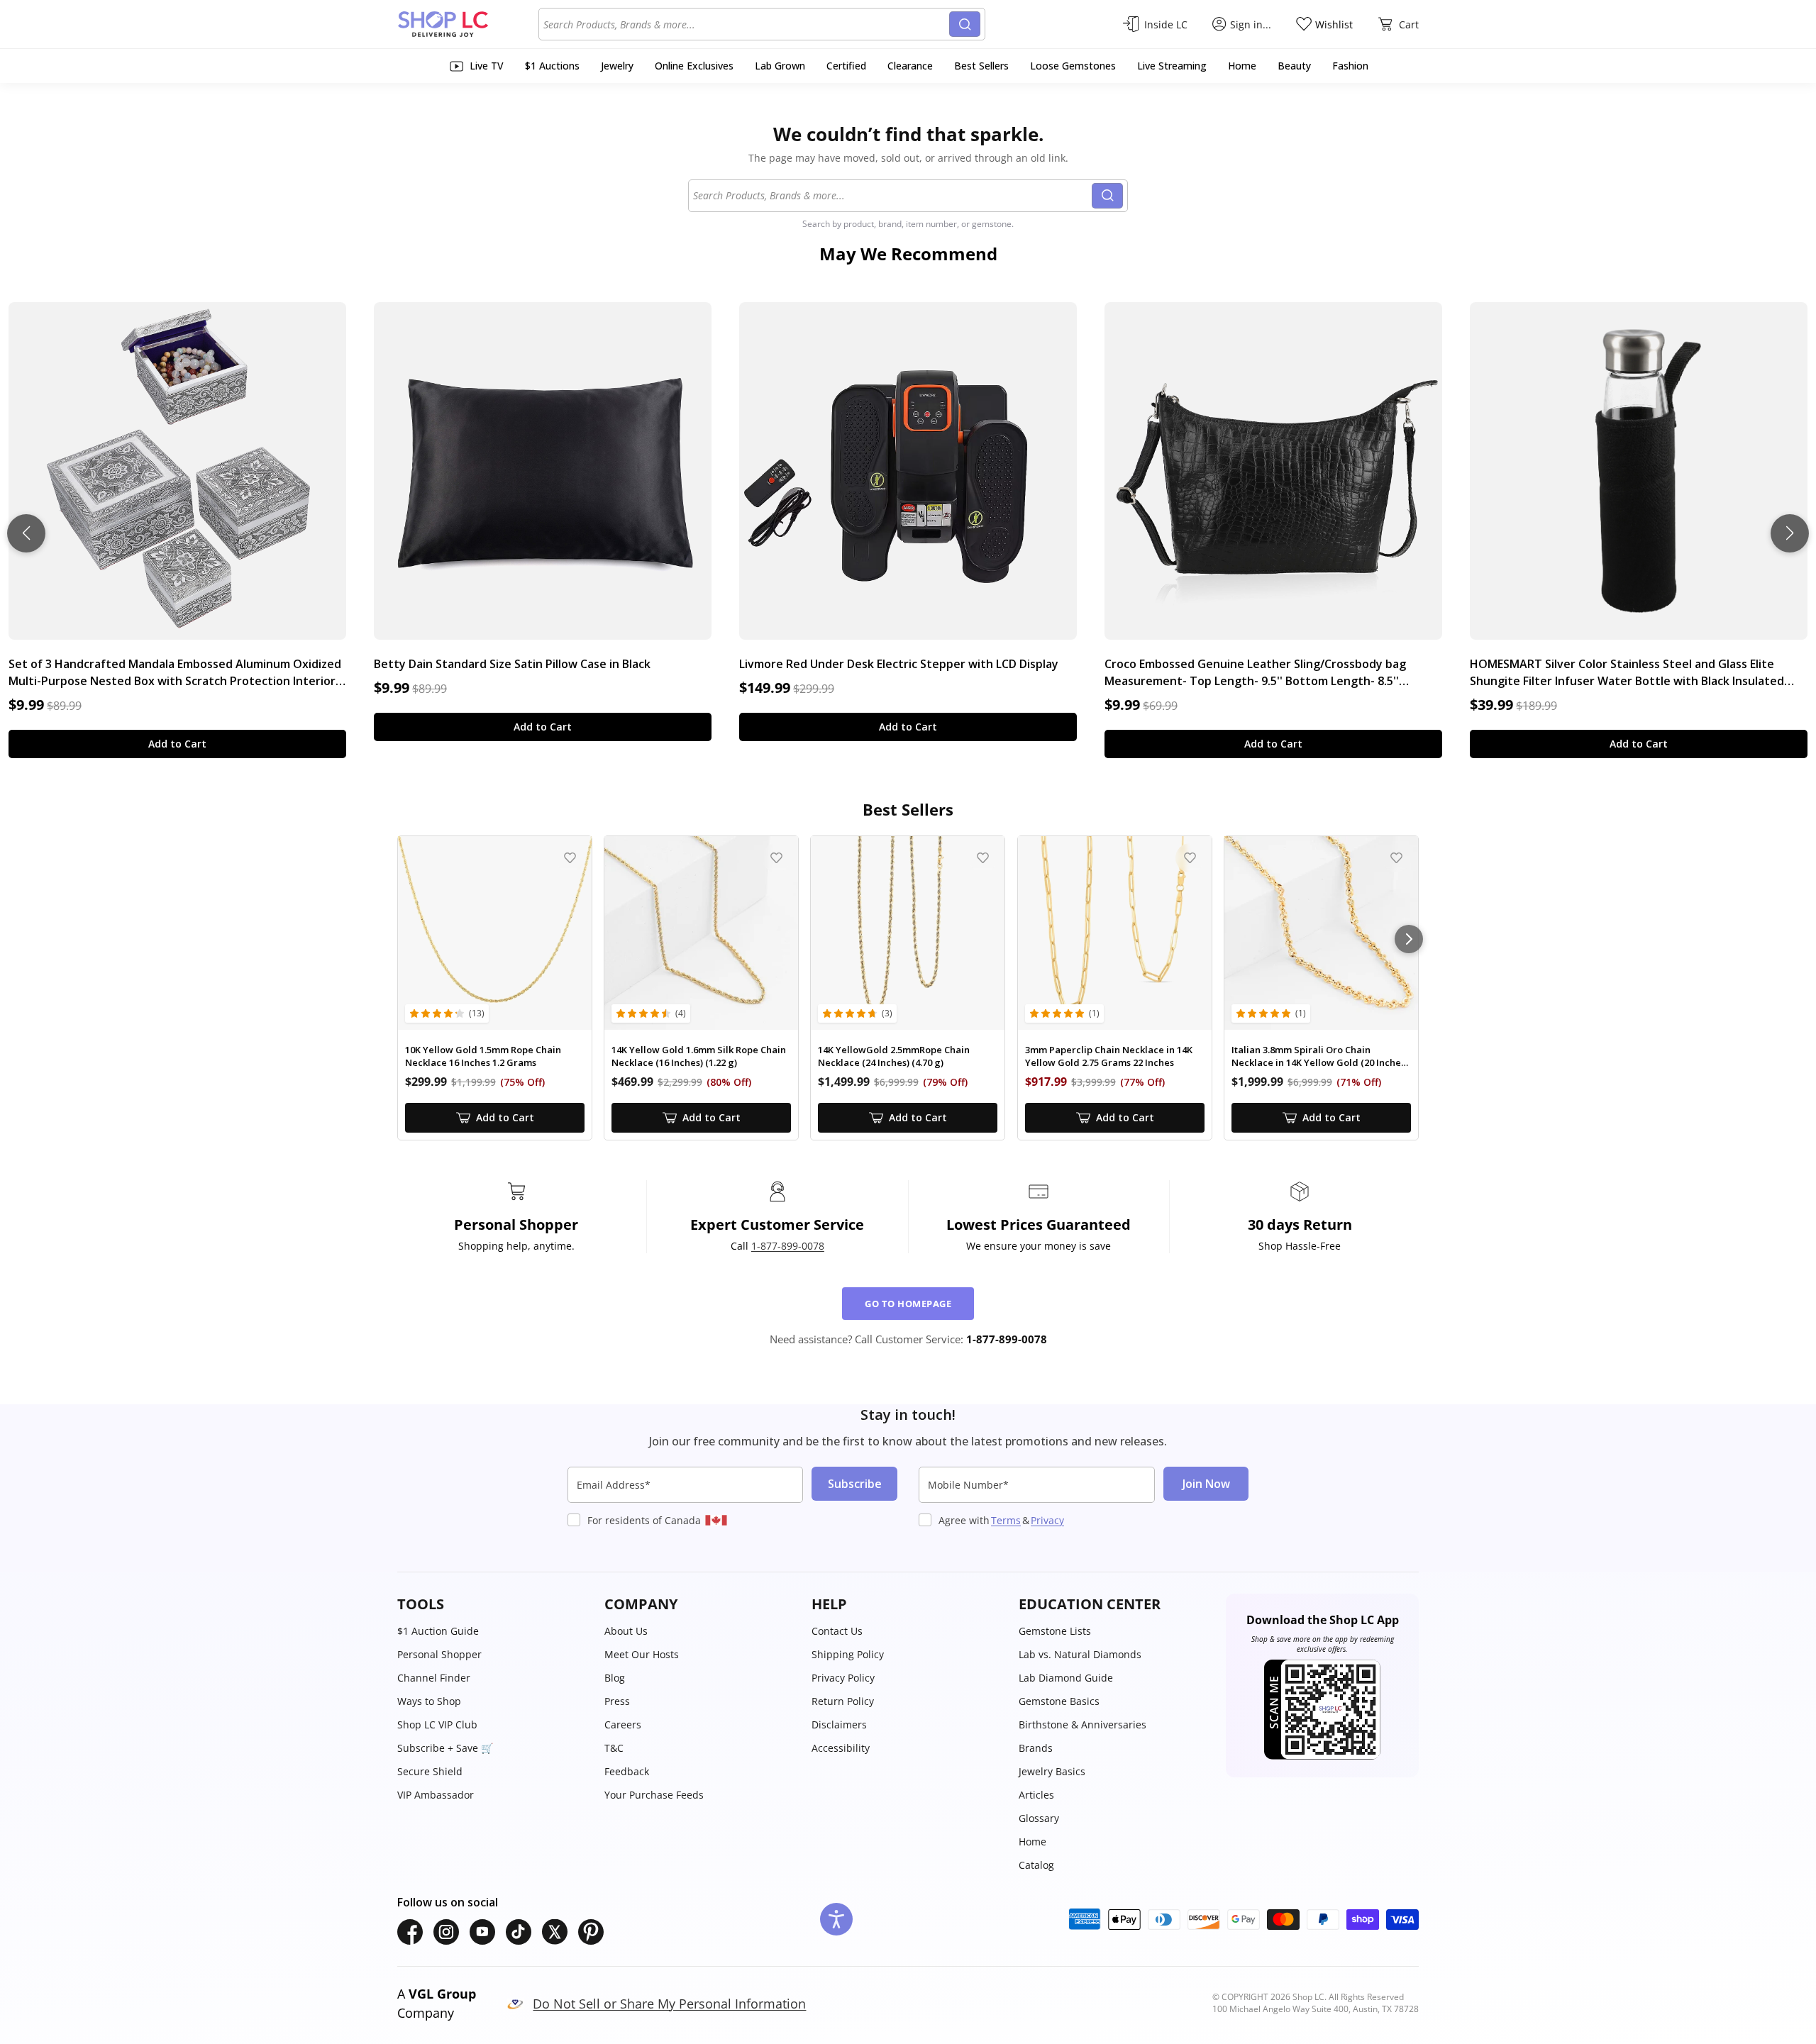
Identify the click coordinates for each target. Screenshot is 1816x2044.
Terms (1006, 1520)
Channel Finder (434, 1678)
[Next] (1409, 939)
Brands (1036, 1748)
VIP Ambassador (436, 1795)
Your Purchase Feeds (654, 1795)
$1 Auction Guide (438, 1631)
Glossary (1039, 1818)
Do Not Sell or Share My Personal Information (669, 2004)
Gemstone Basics (1059, 1701)
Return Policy (843, 1701)
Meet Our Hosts (642, 1654)
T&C (614, 1748)
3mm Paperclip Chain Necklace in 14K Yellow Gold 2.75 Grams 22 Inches (1109, 1056)
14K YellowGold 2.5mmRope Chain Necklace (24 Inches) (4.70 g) (894, 1056)
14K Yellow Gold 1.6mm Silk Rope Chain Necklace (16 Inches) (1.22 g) (699, 1056)
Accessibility (841, 1748)
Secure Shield (430, 1771)
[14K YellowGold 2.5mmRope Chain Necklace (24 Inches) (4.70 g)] (908, 933)
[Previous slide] (26, 533)
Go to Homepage (908, 1304)
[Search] (965, 24)
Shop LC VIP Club (437, 1724)
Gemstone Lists (1055, 1631)
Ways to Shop (429, 1701)
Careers (623, 1724)
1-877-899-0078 (788, 1246)
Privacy (1047, 1520)
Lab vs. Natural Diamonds (1080, 1654)
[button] (494, 1604)
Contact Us (837, 1631)
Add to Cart (177, 744)
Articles (1036, 1795)
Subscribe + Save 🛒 (445, 1748)
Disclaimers (839, 1724)
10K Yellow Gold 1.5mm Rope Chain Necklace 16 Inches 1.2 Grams (483, 1056)
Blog (615, 1678)
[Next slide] (1790, 533)
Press (617, 1701)
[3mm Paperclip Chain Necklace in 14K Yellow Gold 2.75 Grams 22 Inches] (1115, 933)
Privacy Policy (843, 1678)
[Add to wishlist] (570, 858)
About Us (626, 1631)
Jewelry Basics (1052, 1771)
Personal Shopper (439, 1654)
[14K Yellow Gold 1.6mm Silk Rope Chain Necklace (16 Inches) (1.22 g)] (701, 933)
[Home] (468, 24)
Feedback (627, 1771)
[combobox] (746, 24)
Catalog (1036, 1865)
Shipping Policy (848, 1654)
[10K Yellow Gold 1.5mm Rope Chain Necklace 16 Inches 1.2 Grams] (495, 933)
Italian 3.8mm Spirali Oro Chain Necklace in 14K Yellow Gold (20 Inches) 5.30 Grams (1320, 1056)
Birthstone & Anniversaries (1083, 1724)
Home (1032, 1842)
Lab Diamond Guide (1066, 1678)
